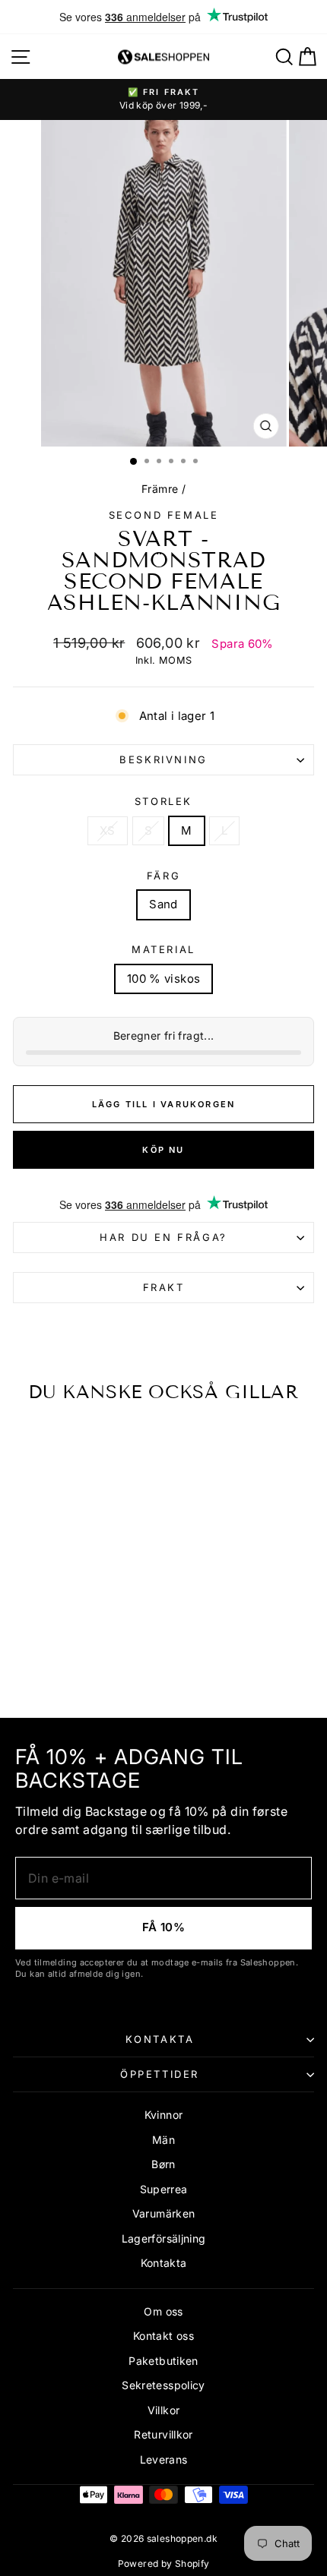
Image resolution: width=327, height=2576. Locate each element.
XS (108, 830)
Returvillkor (163, 2434)
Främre (160, 489)
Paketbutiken (163, 2361)
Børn (163, 2164)
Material (163, 949)
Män (163, 2140)
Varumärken (164, 2213)
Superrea (164, 2189)
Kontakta (160, 2039)
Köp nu (163, 1150)
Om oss (163, 2311)
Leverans (164, 2459)
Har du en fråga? (163, 1237)
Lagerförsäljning (164, 2238)
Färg (163, 876)
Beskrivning (163, 759)
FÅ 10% (163, 1927)
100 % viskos (164, 979)
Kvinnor (164, 2115)
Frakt (164, 1287)
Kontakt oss (163, 2336)
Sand (163, 904)
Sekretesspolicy (163, 2385)
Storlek (163, 801)
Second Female (164, 515)
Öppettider (160, 2074)
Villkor (164, 2410)
